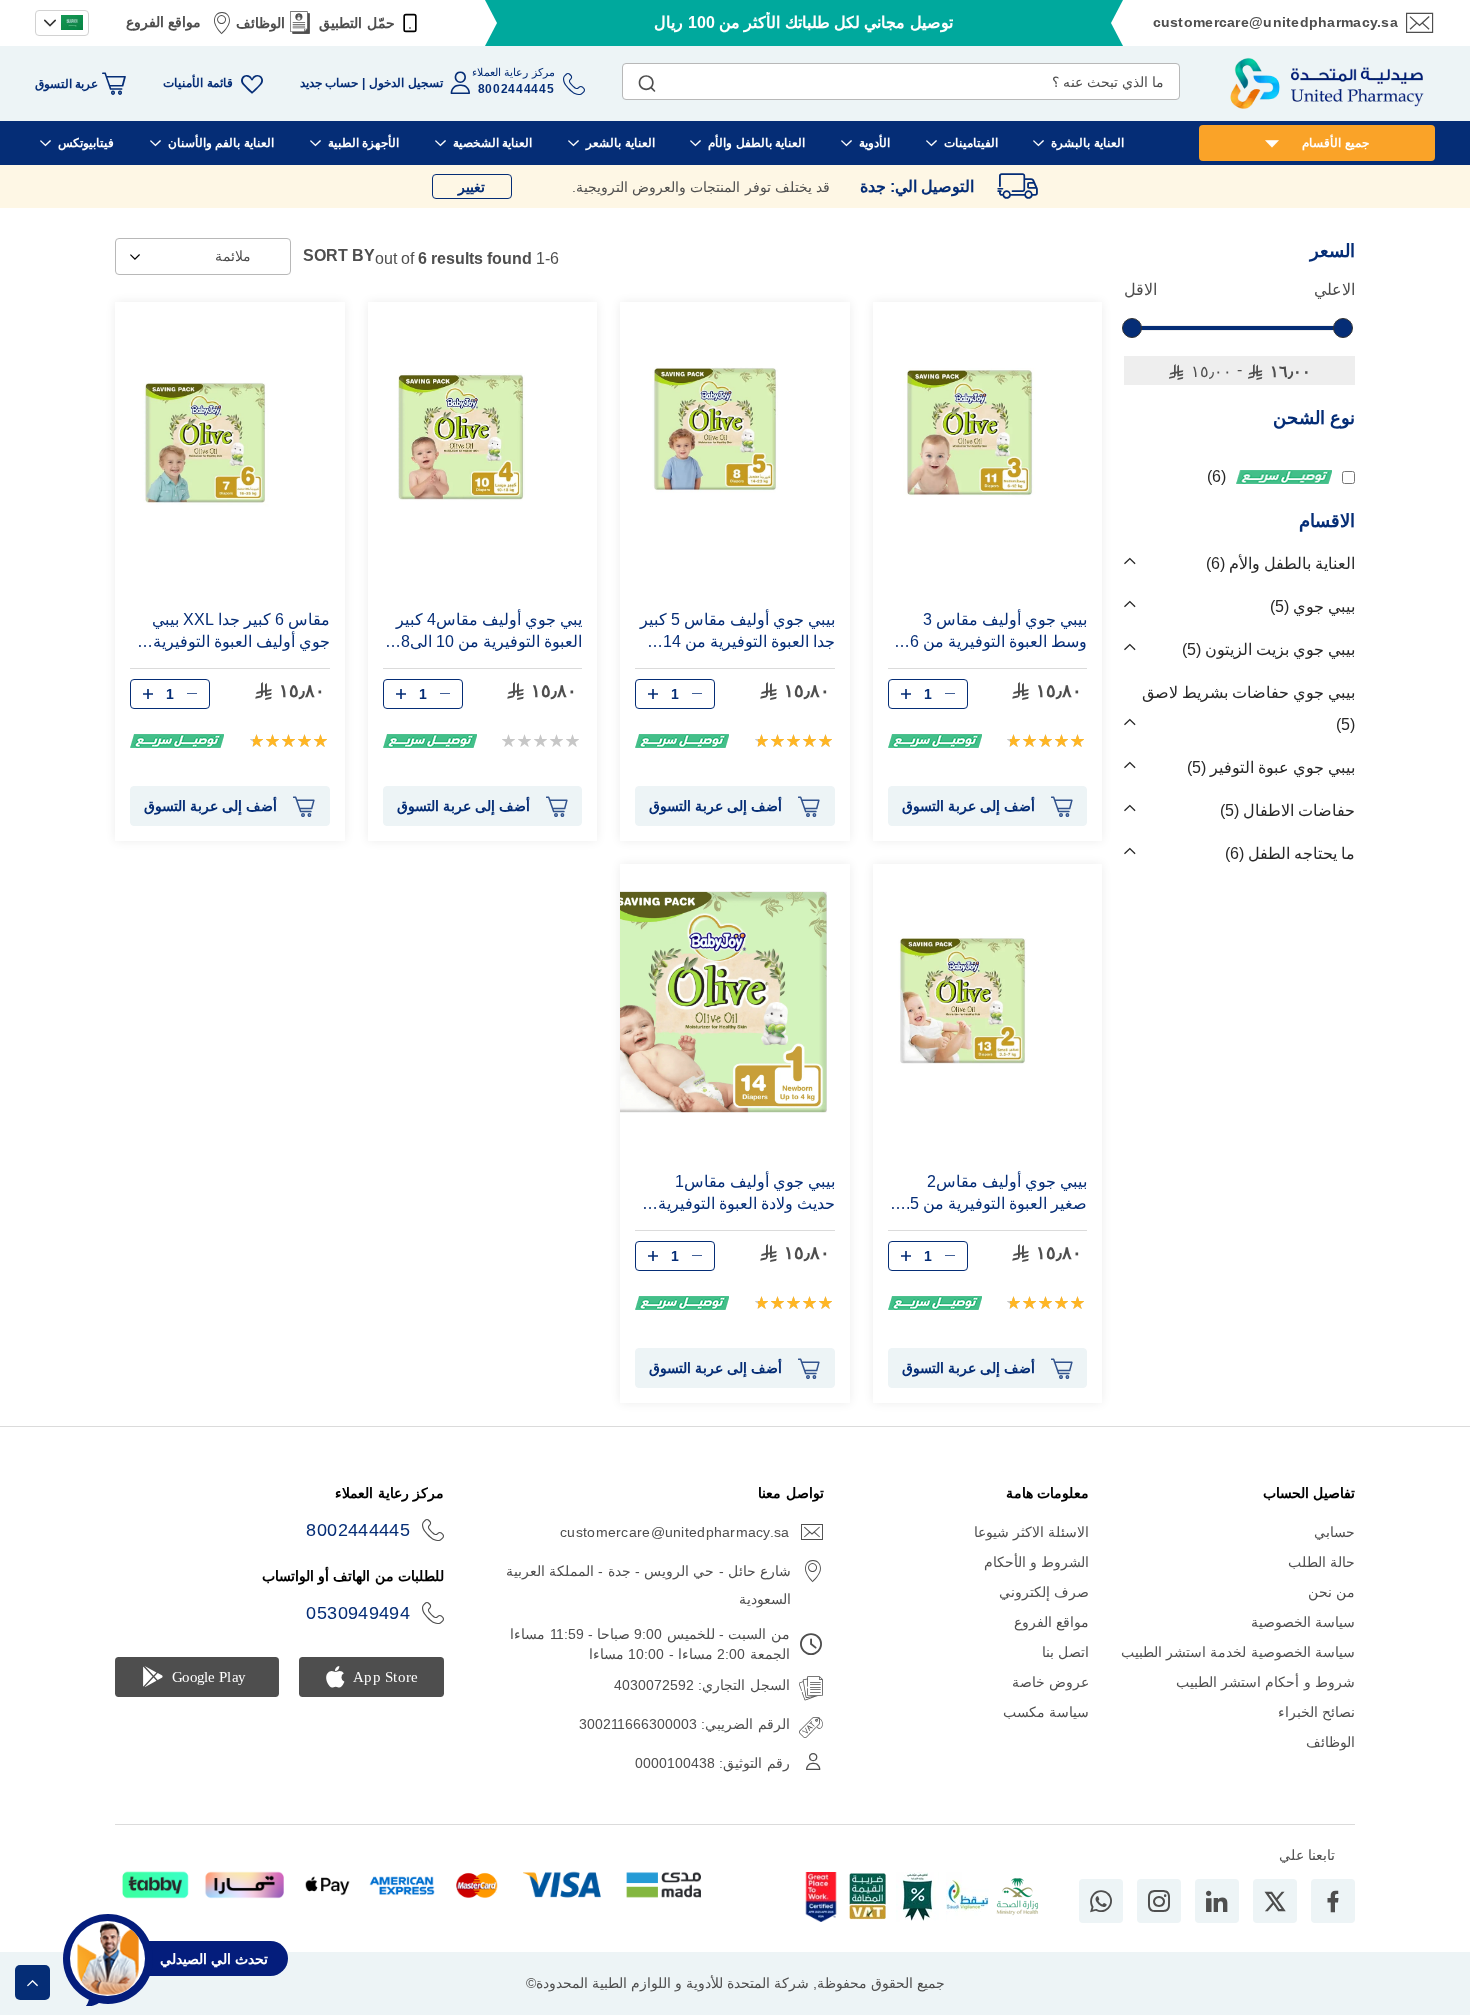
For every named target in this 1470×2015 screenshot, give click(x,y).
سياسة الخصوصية (1303, 1622)
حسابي (1334, 1532)
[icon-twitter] (1275, 1901)
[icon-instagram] (1159, 1901)
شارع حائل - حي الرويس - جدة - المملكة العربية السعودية (648, 1585)
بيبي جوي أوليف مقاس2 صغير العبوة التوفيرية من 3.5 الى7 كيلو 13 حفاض (992, 1193)
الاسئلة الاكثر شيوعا (1032, 1532)
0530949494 (358, 1613)
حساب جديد (329, 83)
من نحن (1331, 1592)
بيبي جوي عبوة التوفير (1273, 767)
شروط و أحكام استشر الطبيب (1265, 1682)
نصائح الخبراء (1316, 1712)
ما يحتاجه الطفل (1292, 853)
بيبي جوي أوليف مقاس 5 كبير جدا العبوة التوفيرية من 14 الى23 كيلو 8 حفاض (737, 631)
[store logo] (1327, 83)
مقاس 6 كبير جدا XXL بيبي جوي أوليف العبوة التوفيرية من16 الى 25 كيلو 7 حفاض (241, 631)
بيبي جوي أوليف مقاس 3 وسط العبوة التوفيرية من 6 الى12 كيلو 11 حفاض (998, 631)
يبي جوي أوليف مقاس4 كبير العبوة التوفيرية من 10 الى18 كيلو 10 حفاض (487, 631)
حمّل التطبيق (356, 23)
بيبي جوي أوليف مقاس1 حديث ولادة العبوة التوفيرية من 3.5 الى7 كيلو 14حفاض (746, 1193)
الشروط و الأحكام (1037, 1562)
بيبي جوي (1315, 606)
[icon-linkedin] (1217, 1901)
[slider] (1132, 328)
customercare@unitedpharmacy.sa (1275, 22)
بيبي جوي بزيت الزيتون (1271, 649)
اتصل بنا (1065, 1652)
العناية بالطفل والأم (1283, 563)
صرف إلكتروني (1044, 1592)
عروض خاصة (1050, 1682)
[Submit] (647, 79)
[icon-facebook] (1333, 1901)
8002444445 (358, 1530)
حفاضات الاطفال (1290, 810)
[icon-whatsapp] (1101, 1901)
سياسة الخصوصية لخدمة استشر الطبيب (1238, 1652)
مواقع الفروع (163, 22)
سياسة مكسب (1046, 1712)
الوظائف (260, 23)
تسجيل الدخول (405, 83)
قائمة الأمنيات (197, 83)
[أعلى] (32, 1982)
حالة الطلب (1321, 1562)
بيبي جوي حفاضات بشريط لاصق (1248, 708)
